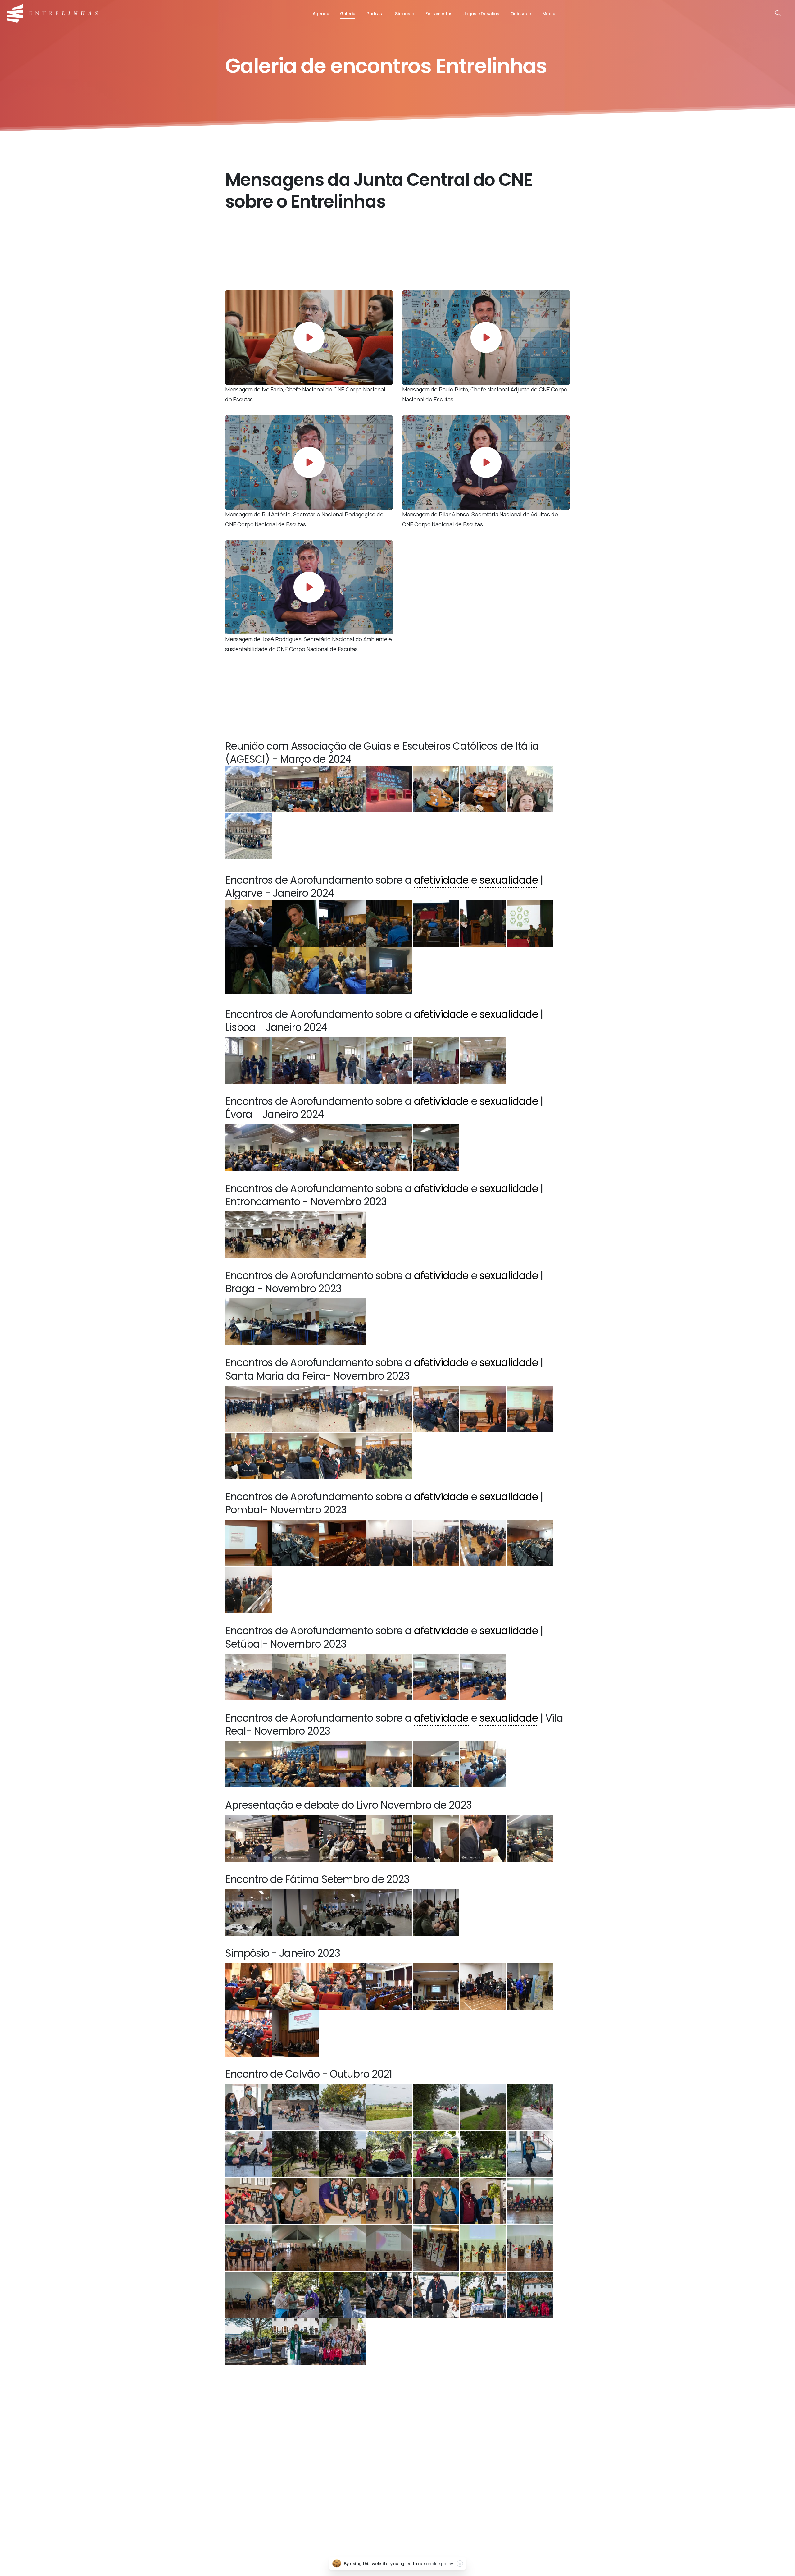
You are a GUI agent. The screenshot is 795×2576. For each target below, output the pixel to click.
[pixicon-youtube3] (336, 2445)
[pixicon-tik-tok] (459, 2445)
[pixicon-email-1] (500, 2445)
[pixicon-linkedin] (418, 2445)
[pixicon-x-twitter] (377, 2445)
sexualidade (509, 880)
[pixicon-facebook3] (254, 2445)
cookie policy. (440, 2563)
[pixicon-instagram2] (295, 2445)
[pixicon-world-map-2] (541, 2445)
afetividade (441, 880)
